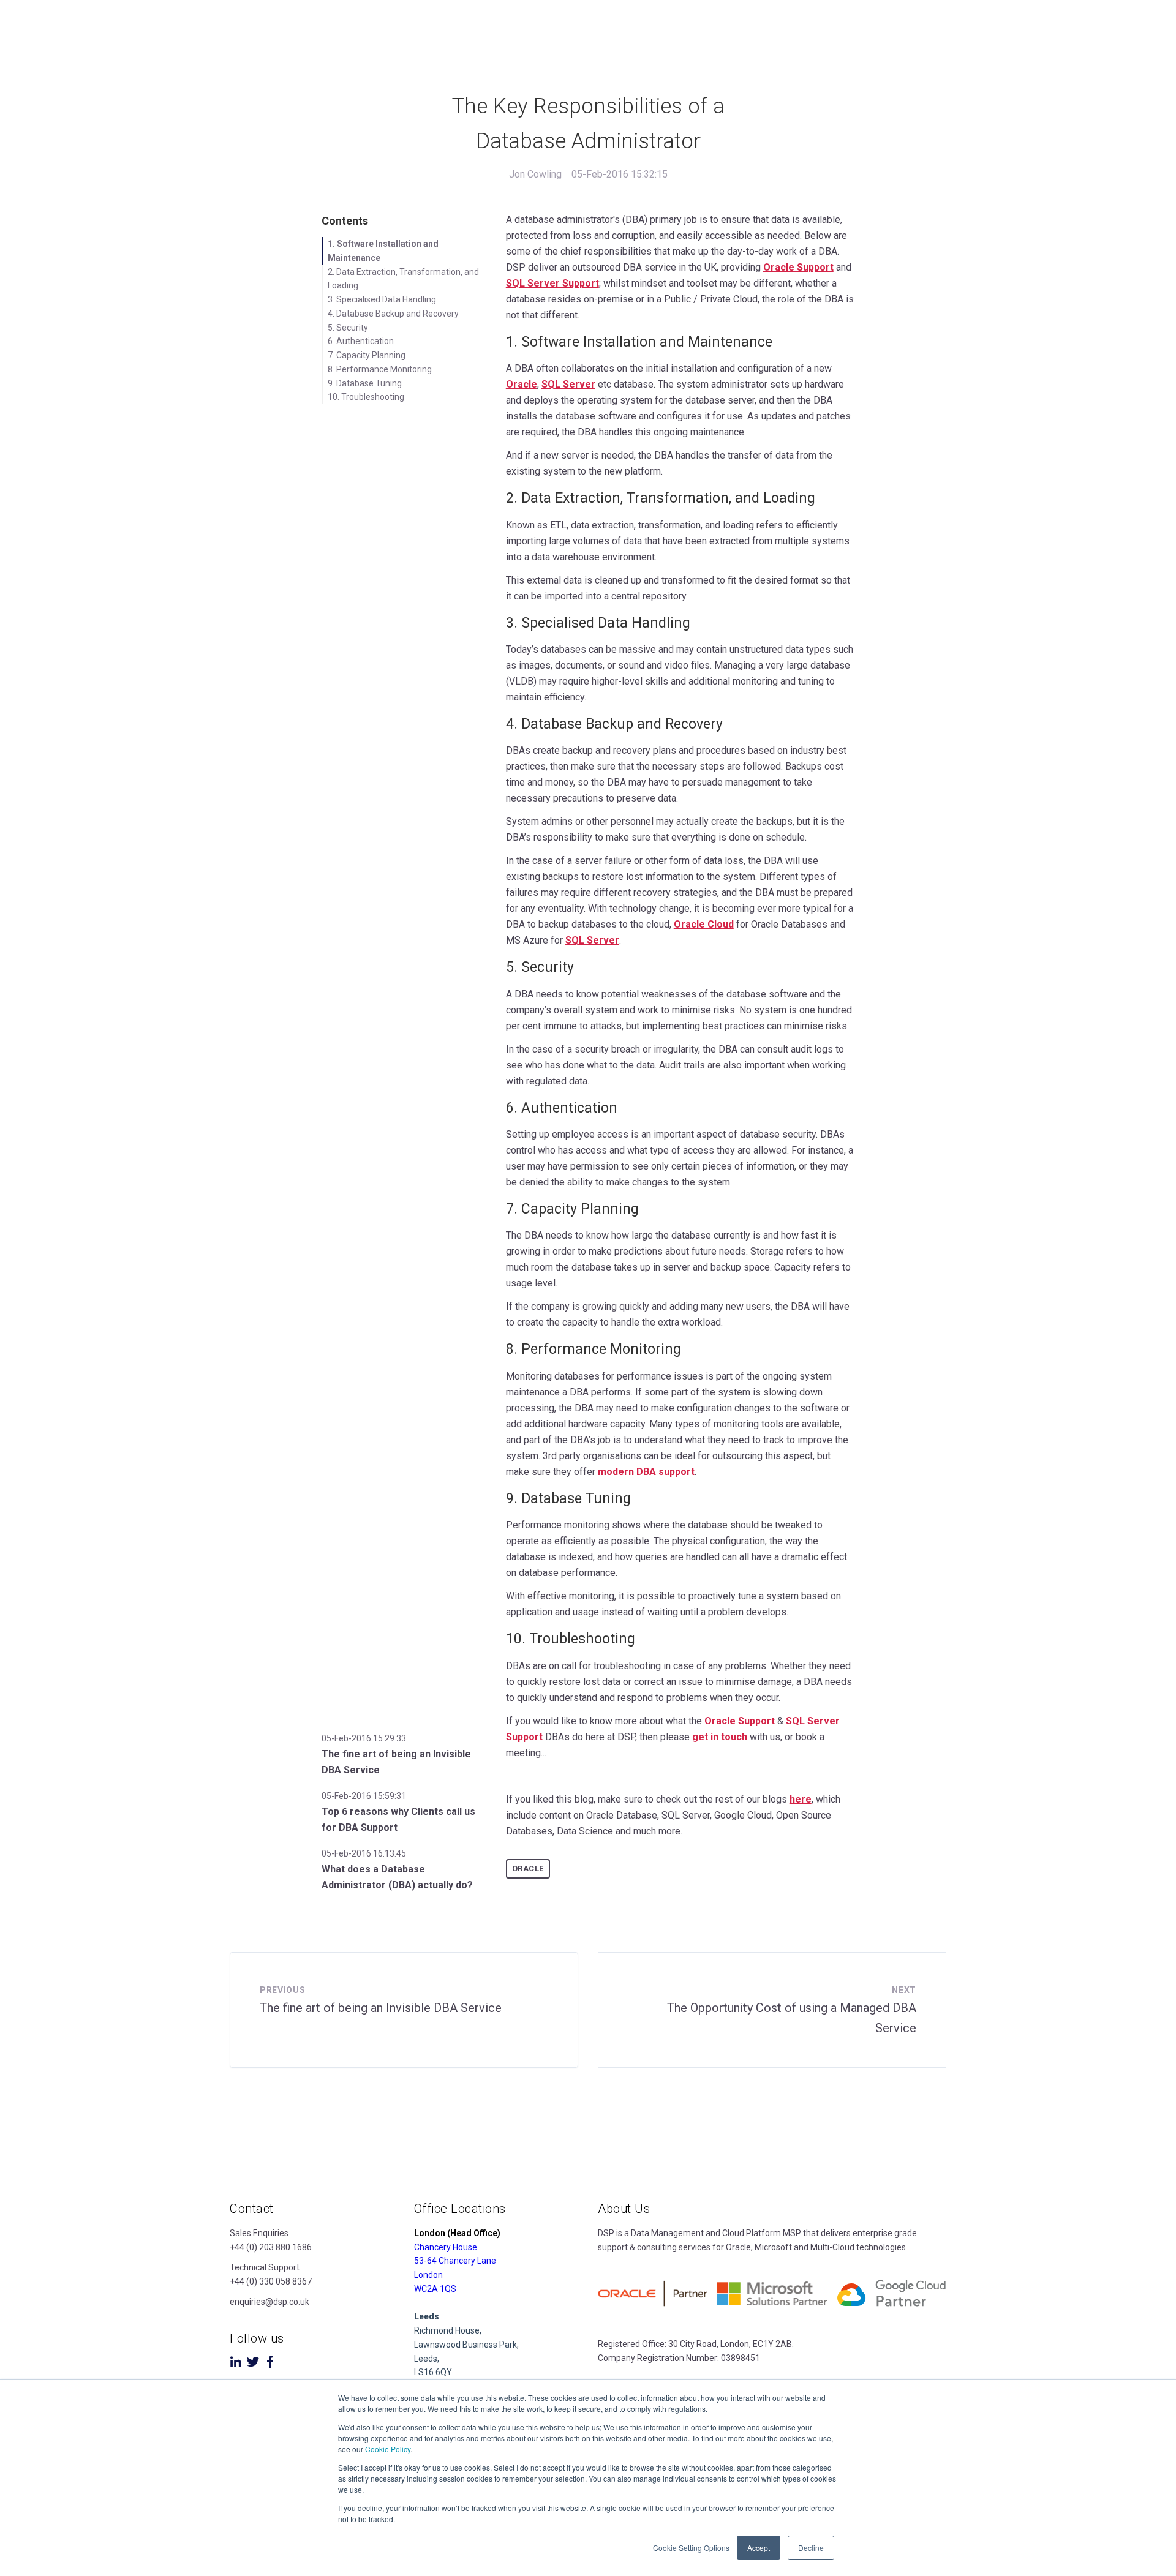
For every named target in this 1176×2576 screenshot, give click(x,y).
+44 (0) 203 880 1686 (271, 2247)
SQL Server (568, 384)
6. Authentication (361, 341)
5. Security (348, 328)
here (801, 1799)
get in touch (720, 1737)
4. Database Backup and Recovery (393, 314)
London (428, 2275)
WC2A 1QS (435, 2289)
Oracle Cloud (704, 924)
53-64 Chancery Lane (455, 2261)
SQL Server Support (552, 283)
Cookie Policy (388, 2449)
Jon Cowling (535, 174)
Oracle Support (798, 267)
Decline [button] (811, 2548)
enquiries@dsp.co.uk (269, 2302)
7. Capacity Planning (367, 355)
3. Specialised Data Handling (382, 299)
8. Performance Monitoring (380, 369)
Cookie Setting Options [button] (691, 2548)
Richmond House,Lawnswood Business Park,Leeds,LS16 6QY (466, 2344)
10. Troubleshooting (366, 397)
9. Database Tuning (365, 383)
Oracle (522, 384)
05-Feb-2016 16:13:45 (364, 1853)
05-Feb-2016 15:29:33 (364, 1738)
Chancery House (446, 2247)
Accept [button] (759, 2548)
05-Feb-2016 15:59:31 (364, 1796)
